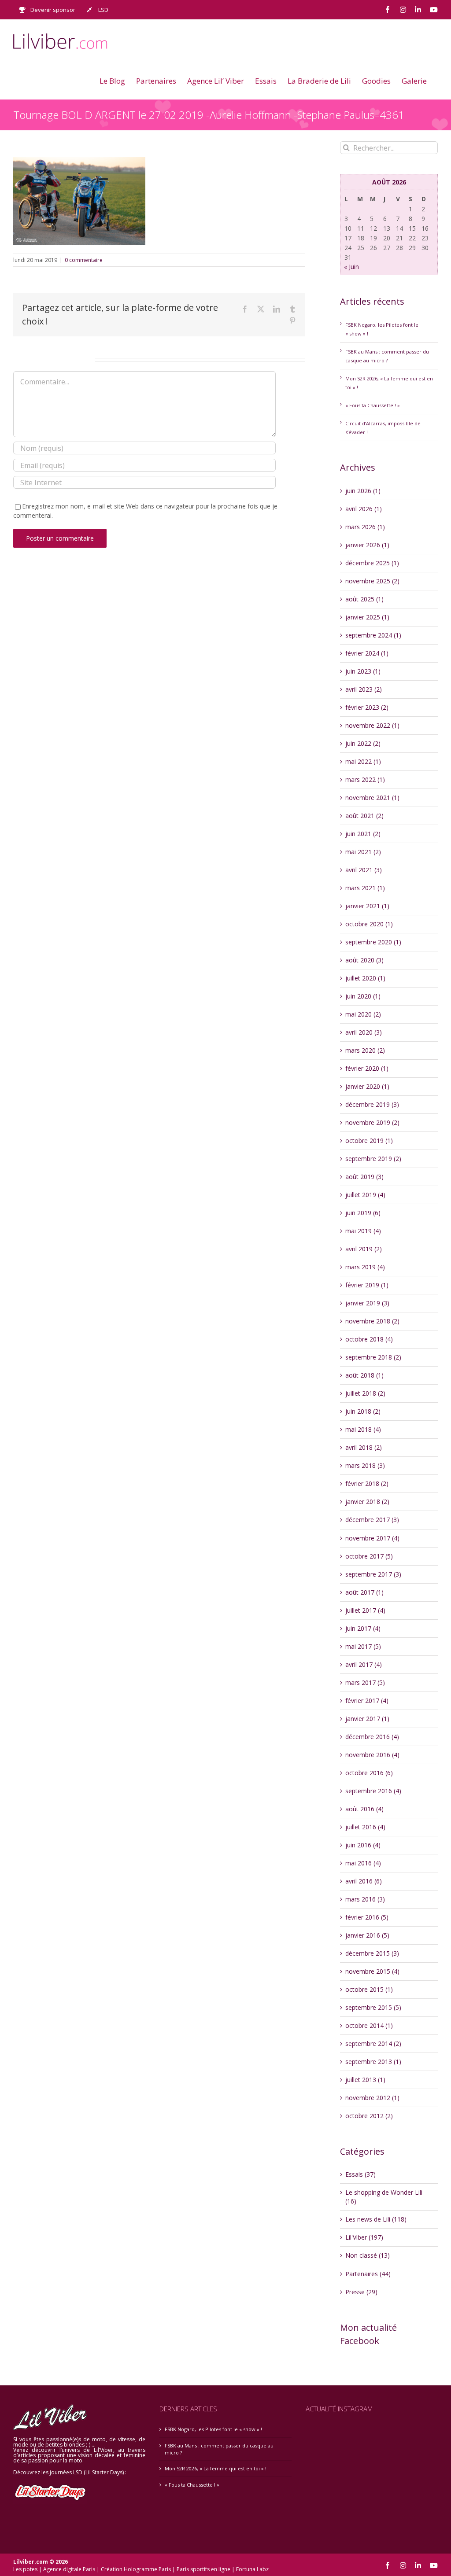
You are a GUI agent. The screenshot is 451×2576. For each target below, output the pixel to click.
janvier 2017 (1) (367, 1719)
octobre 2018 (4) (369, 1339)
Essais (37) (360, 2174)
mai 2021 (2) (363, 852)
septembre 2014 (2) (373, 2043)
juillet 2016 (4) (365, 1827)
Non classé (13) (368, 2255)
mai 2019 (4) (363, 1231)
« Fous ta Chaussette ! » (373, 405)
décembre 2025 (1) (372, 563)
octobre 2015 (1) (369, 1989)
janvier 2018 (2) (367, 1502)
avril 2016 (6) (364, 1881)
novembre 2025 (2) (372, 581)
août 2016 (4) (364, 1809)
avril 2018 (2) (364, 1447)
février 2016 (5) (367, 1917)
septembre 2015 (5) (373, 2007)
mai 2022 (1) (363, 761)
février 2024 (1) (367, 653)
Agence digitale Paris (69, 2569)
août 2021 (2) (364, 816)
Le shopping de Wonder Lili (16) (384, 2197)
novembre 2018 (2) (372, 1321)
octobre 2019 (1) (369, 1141)
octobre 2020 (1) (369, 924)
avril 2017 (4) (364, 1664)
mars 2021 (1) (365, 888)
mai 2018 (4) (363, 1429)
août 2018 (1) (364, 1375)
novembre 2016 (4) (372, 1755)
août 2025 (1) (364, 599)
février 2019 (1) (367, 1285)
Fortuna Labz (252, 2569)
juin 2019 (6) (363, 1213)
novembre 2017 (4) (372, 1538)
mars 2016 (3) (365, 1899)
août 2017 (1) (364, 1592)
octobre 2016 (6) (369, 1773)
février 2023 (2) (367, 707)
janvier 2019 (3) (367, 1303)
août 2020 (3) (364, 960)
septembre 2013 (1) (373, 2062)
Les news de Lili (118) (376, 2219)
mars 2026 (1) (365, 527)
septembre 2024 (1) (373, 635)
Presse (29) (361, 2292)
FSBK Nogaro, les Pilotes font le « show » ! (213, 2429)
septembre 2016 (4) (373, 1791)
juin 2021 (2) (363, 834)
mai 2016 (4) (363, 1863)
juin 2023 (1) (363, 671)
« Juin (351, 267)
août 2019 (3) (364, 1177)
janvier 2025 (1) (367, 617)
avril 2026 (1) (364, 509)
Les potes (25, 2569)
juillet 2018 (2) (365, 1393)
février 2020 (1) (367, 1068)
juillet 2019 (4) (365, 1195)
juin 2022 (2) (363, 743)
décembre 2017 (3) (372, 1520)
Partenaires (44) (368, 2274)
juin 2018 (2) (363, 1411)
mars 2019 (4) (365, 1267)
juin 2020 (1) (363, 996)
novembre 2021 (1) (372, 798)
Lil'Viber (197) (364, 2237)
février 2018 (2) (367, 1483)
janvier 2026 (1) (367, 545)
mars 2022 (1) (365, 779)
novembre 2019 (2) (372, 1122)
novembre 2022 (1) (372, 725)
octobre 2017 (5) (369, 1556)
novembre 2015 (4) (372, 1971)
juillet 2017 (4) (365, 1610)
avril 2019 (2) (364, 1249)
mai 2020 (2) (363, 1014)
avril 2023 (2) (364, 689)
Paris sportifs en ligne (203, 2569)
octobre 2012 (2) (369, 2116)
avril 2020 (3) (364, 1032)
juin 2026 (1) (363, 491)
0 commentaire (84, 260)
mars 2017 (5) (365, 1682)
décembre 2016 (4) (372, 1737)
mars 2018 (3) (365, 1465)
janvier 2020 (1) (367, 1086)
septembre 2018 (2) (373, 1357)
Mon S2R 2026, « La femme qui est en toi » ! (216, 2468)
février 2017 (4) (367, 1701)
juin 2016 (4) (363, 1845)
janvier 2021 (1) (367, 906)
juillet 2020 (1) (365, 978)
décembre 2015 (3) (372, 1953)
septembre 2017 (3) (373, 1574)
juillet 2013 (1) (365, 2080)
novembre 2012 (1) (372, 2098)
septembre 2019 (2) (373, 1159)
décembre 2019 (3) (372, 1104)
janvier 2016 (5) (367, 1935)
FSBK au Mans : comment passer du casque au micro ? (219, 2449)
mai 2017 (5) (363, 1646)
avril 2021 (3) (364, 870)
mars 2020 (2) (365, 1050)
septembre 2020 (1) (373, 942)
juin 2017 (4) (363, 1628)
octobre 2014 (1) (369, 2025)
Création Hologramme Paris (136, 2569)
